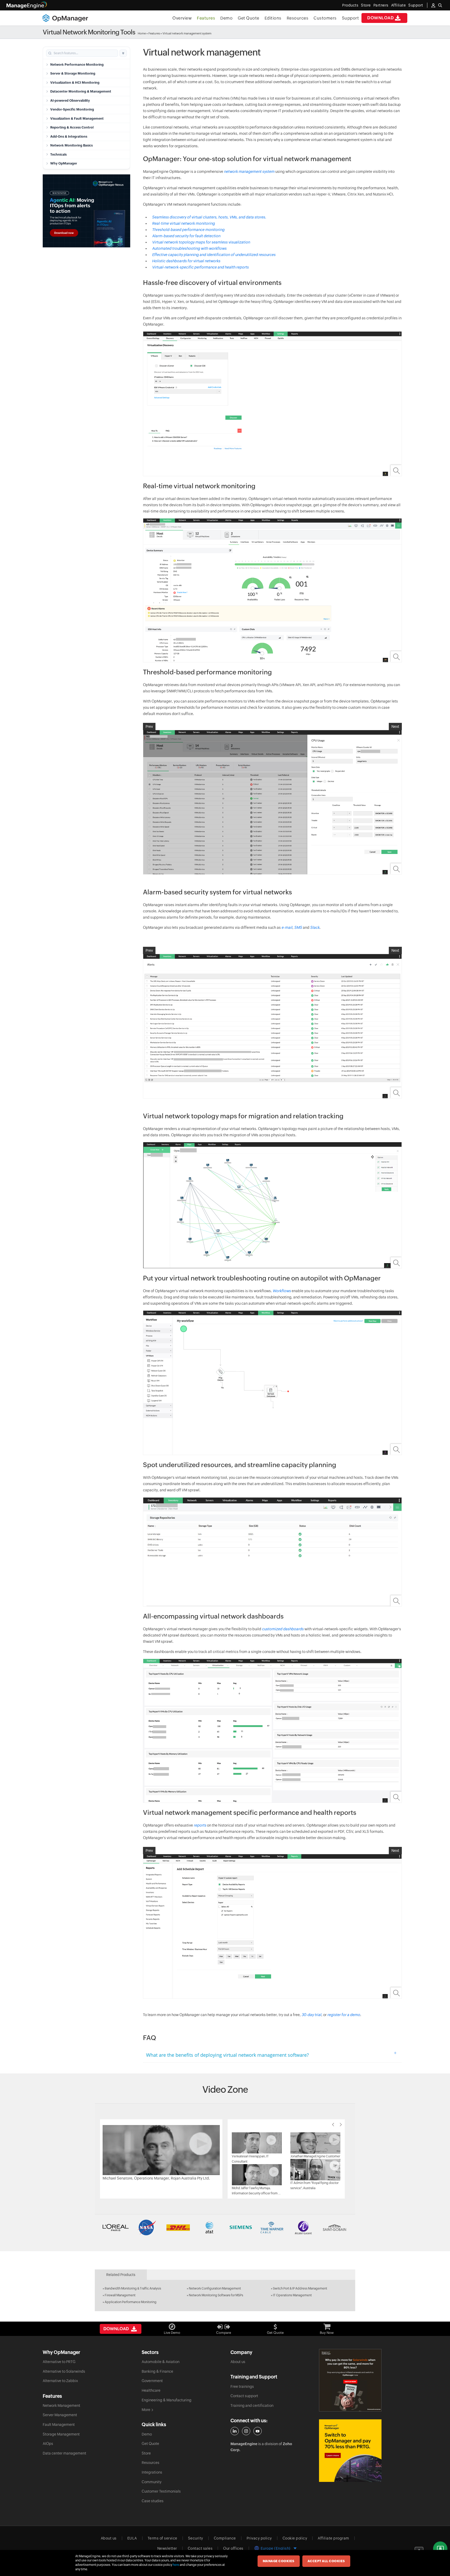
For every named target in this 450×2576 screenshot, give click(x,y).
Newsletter (167, 2548)
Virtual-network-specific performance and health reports (200, 267)
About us (238, 2362)
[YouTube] (258, 2431)
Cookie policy (295, 2538)
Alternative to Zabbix (60, 2381)
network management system (249, 172)
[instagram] (246, 2431)
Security (196, 2538)
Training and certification (252, 2406)
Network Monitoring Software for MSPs (216, 2295)
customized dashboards (283, 1629)
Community (152, 2482)
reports (200, 1825)
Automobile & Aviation (161, 2362)
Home (142, 33)
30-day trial (311, 2015)
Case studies (153, 2501)
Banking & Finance (157, 2371)
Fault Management (59, 2425)
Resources (298, 18)
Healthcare (151, 2390)
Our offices (233, 2548)
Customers (325, 18)
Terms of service (162, 2538)
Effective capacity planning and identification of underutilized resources (214, 255)
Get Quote (249, 18)
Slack (315, 927)
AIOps (48, 2444)
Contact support (244, 2396)
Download (380, 18)
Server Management (60, 2415)
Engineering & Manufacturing (167, 2400)
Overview (182, 18)
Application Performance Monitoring (131, 2302)
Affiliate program (333, 2538)
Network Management (61, 2406)
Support (351, 18)
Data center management (64, 2453)
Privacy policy (259, 2538)
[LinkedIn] (235, 2431)
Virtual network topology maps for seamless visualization (201, 242)
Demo (226, 18)
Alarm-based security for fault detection (186, 236)
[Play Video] (161, 2150)
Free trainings (242, 2386)
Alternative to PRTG (59, 2362)
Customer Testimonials (161, 2491)
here (176, 2565)
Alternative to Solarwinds (64, 2371)
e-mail (287, 927)
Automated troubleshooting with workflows (189, 248)
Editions (273, 18)
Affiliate (399, 5)
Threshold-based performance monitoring (188, 230)
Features (206, 18)
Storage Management (61, 2434)
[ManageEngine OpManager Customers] (225, 2227)
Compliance (225, 2538)
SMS (299, 927)
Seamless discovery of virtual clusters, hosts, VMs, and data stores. (209, 217)
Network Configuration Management (215, 2288)
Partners (381, 5)
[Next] (341, 2125)
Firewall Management (120, 2295)
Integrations (152, 2472)
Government (152, 2381)
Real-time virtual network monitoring (183, 223)
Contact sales (200, 2548)
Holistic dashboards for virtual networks (186, 261)
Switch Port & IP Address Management (300, 2288)
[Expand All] (123, 53)
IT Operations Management (292, 2295)
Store (366, 5)
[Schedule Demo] (440, 2549)
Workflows (282, 1291)
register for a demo (344, 2015)
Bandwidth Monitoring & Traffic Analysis (133, 2288)
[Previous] (333, 2125)
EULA (132, 2538)
